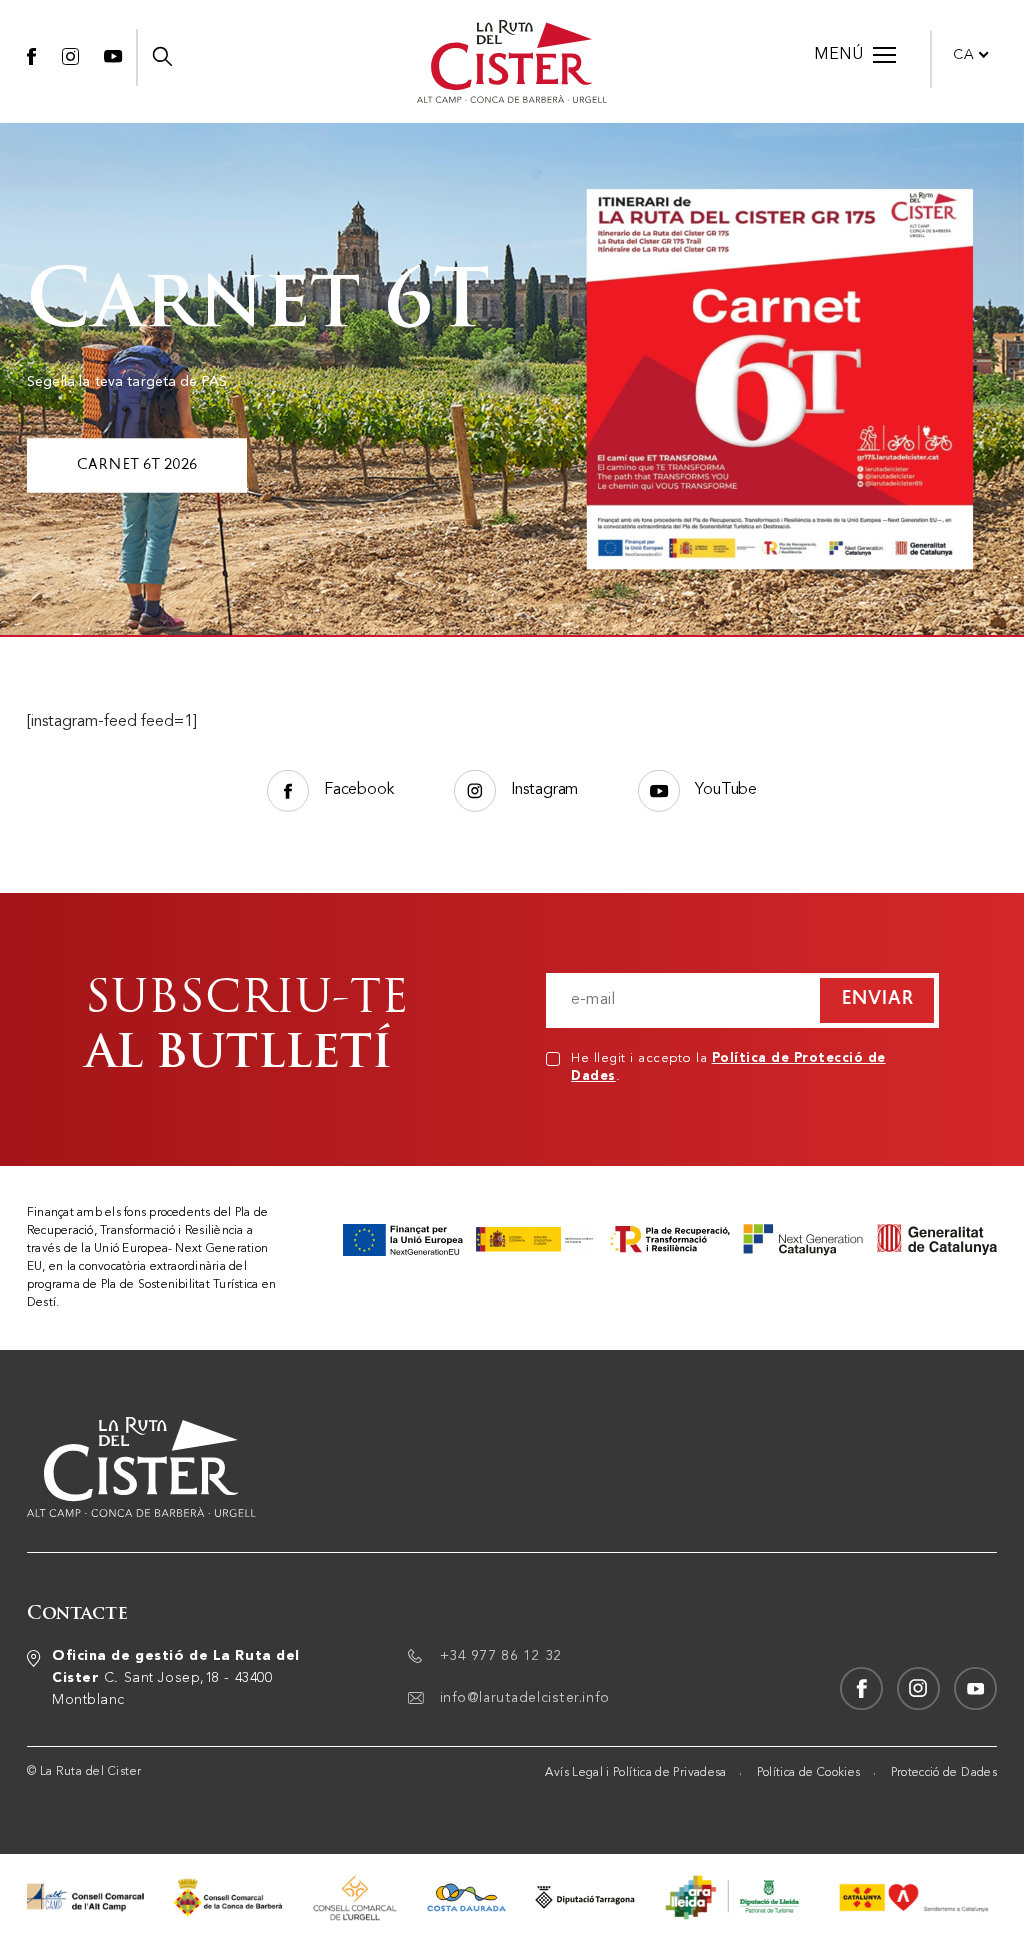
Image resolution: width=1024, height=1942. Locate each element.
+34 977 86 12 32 (501, 1656)
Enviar (877, 1000)
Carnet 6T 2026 (137, 465)
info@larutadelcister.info (525, 1698)
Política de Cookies (809, 1773)
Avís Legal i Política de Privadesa (635, 1773)
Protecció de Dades (944, 1773)
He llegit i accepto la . (728, 1067)
